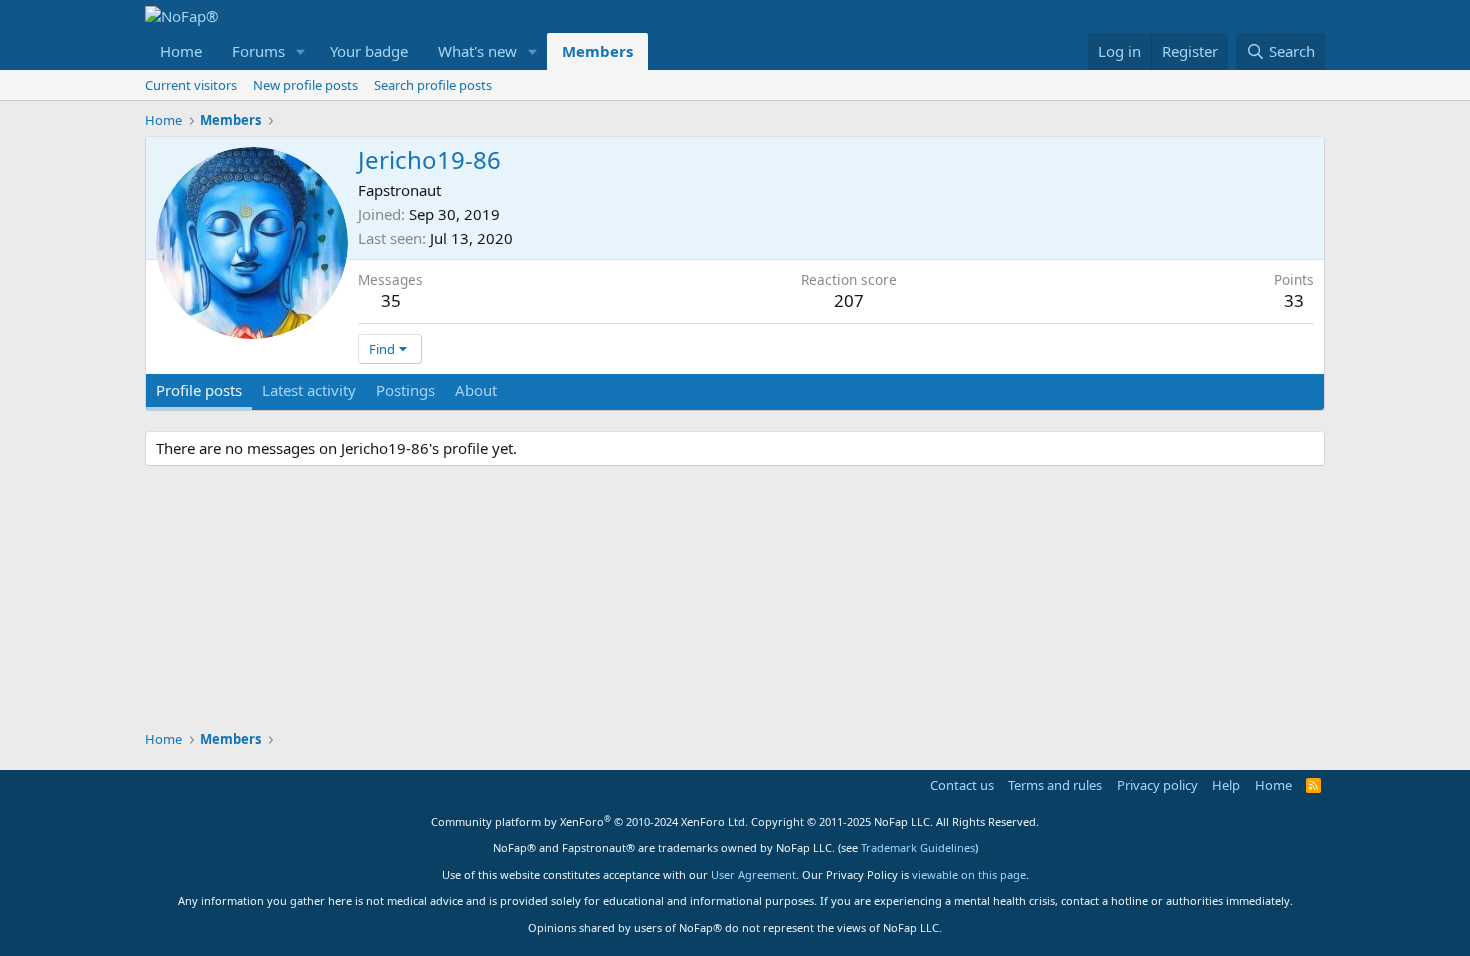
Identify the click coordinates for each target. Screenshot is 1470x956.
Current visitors (191, 85)
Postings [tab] (405, 390)
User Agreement (753, 874)
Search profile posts (433, 85)
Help (1226, 785)
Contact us (962, 785)
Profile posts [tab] (199, 390)
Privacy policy (1157, 785)
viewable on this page (969, 874)
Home (181, 51)
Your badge (369, 51)
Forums (258, 51)
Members (597, 51)
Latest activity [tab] (309, 390)
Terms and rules (1055, 785)
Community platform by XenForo (589, 821)
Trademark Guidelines (918, 847)
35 (391, 300)
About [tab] (476, 390)
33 (1294, 300)
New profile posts (305, 85)
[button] (301, 51)
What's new (477, 51)
